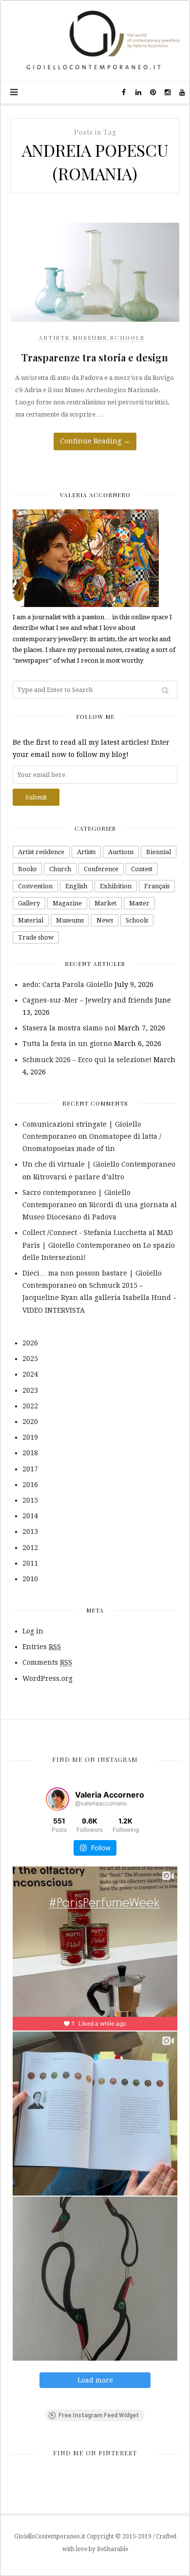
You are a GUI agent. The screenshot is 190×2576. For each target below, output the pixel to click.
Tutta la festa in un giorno (67, 1044)
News (105, 920)
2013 (30, 1531)
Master (139, 903)
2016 (30, 1485)
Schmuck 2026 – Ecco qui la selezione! (87, 1060)
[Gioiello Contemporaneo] (95, 41)
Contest (142, 869)
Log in (33, 1631)
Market (105, 903)
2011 (30, 1563)
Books (27, 869)
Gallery (29, 903)
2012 (30, 1548)
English (76, 886)
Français (157, 886)
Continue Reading (95, 441)
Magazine (67, 903)
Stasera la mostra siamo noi (69, 1028)
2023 (30, 1390)
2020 (30, 1422)
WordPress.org (47, 1678)
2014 (30, 1516)
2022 (30, 1406)
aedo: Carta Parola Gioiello (67, 984)
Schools (127, 337)
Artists (54, 337)
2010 (30, 1579)
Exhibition (116, 886)
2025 (30, 1359)
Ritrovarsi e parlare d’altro (79, 1177)
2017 (30, 1469)
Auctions (121, 852)
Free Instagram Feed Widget (99, 2415)
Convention (35, 886)
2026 (30, 1343)
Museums (90, 337)
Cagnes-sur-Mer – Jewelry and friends (88, 1000)
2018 (30, 1453)
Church (60, 869)
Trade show (36, 937)
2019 (30, 1437)
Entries (42, 1647)
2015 (30, 1500)
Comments (47, 1662)
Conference (101, 869)
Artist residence (41, 852)
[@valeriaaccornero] (57, 1799)
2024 (30, 1374)
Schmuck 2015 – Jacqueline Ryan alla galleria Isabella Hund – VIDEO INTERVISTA (99, 1298)
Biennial (159, 852)
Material (31, 920)
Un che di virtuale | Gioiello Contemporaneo (99, 1164)
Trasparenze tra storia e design (95, 357)
